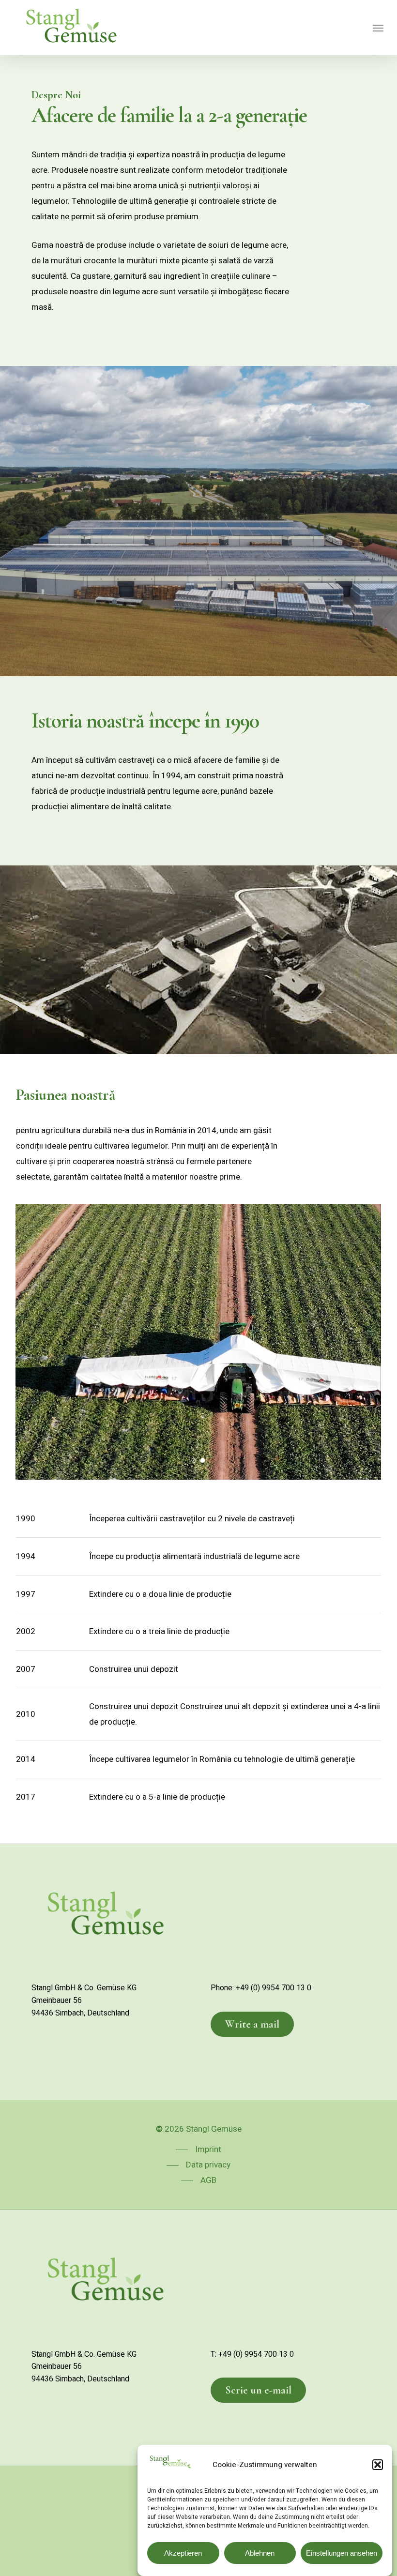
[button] (378, 2465)
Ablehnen (260, 2553)
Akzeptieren (183, 2553)
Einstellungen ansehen (342, 2553)
